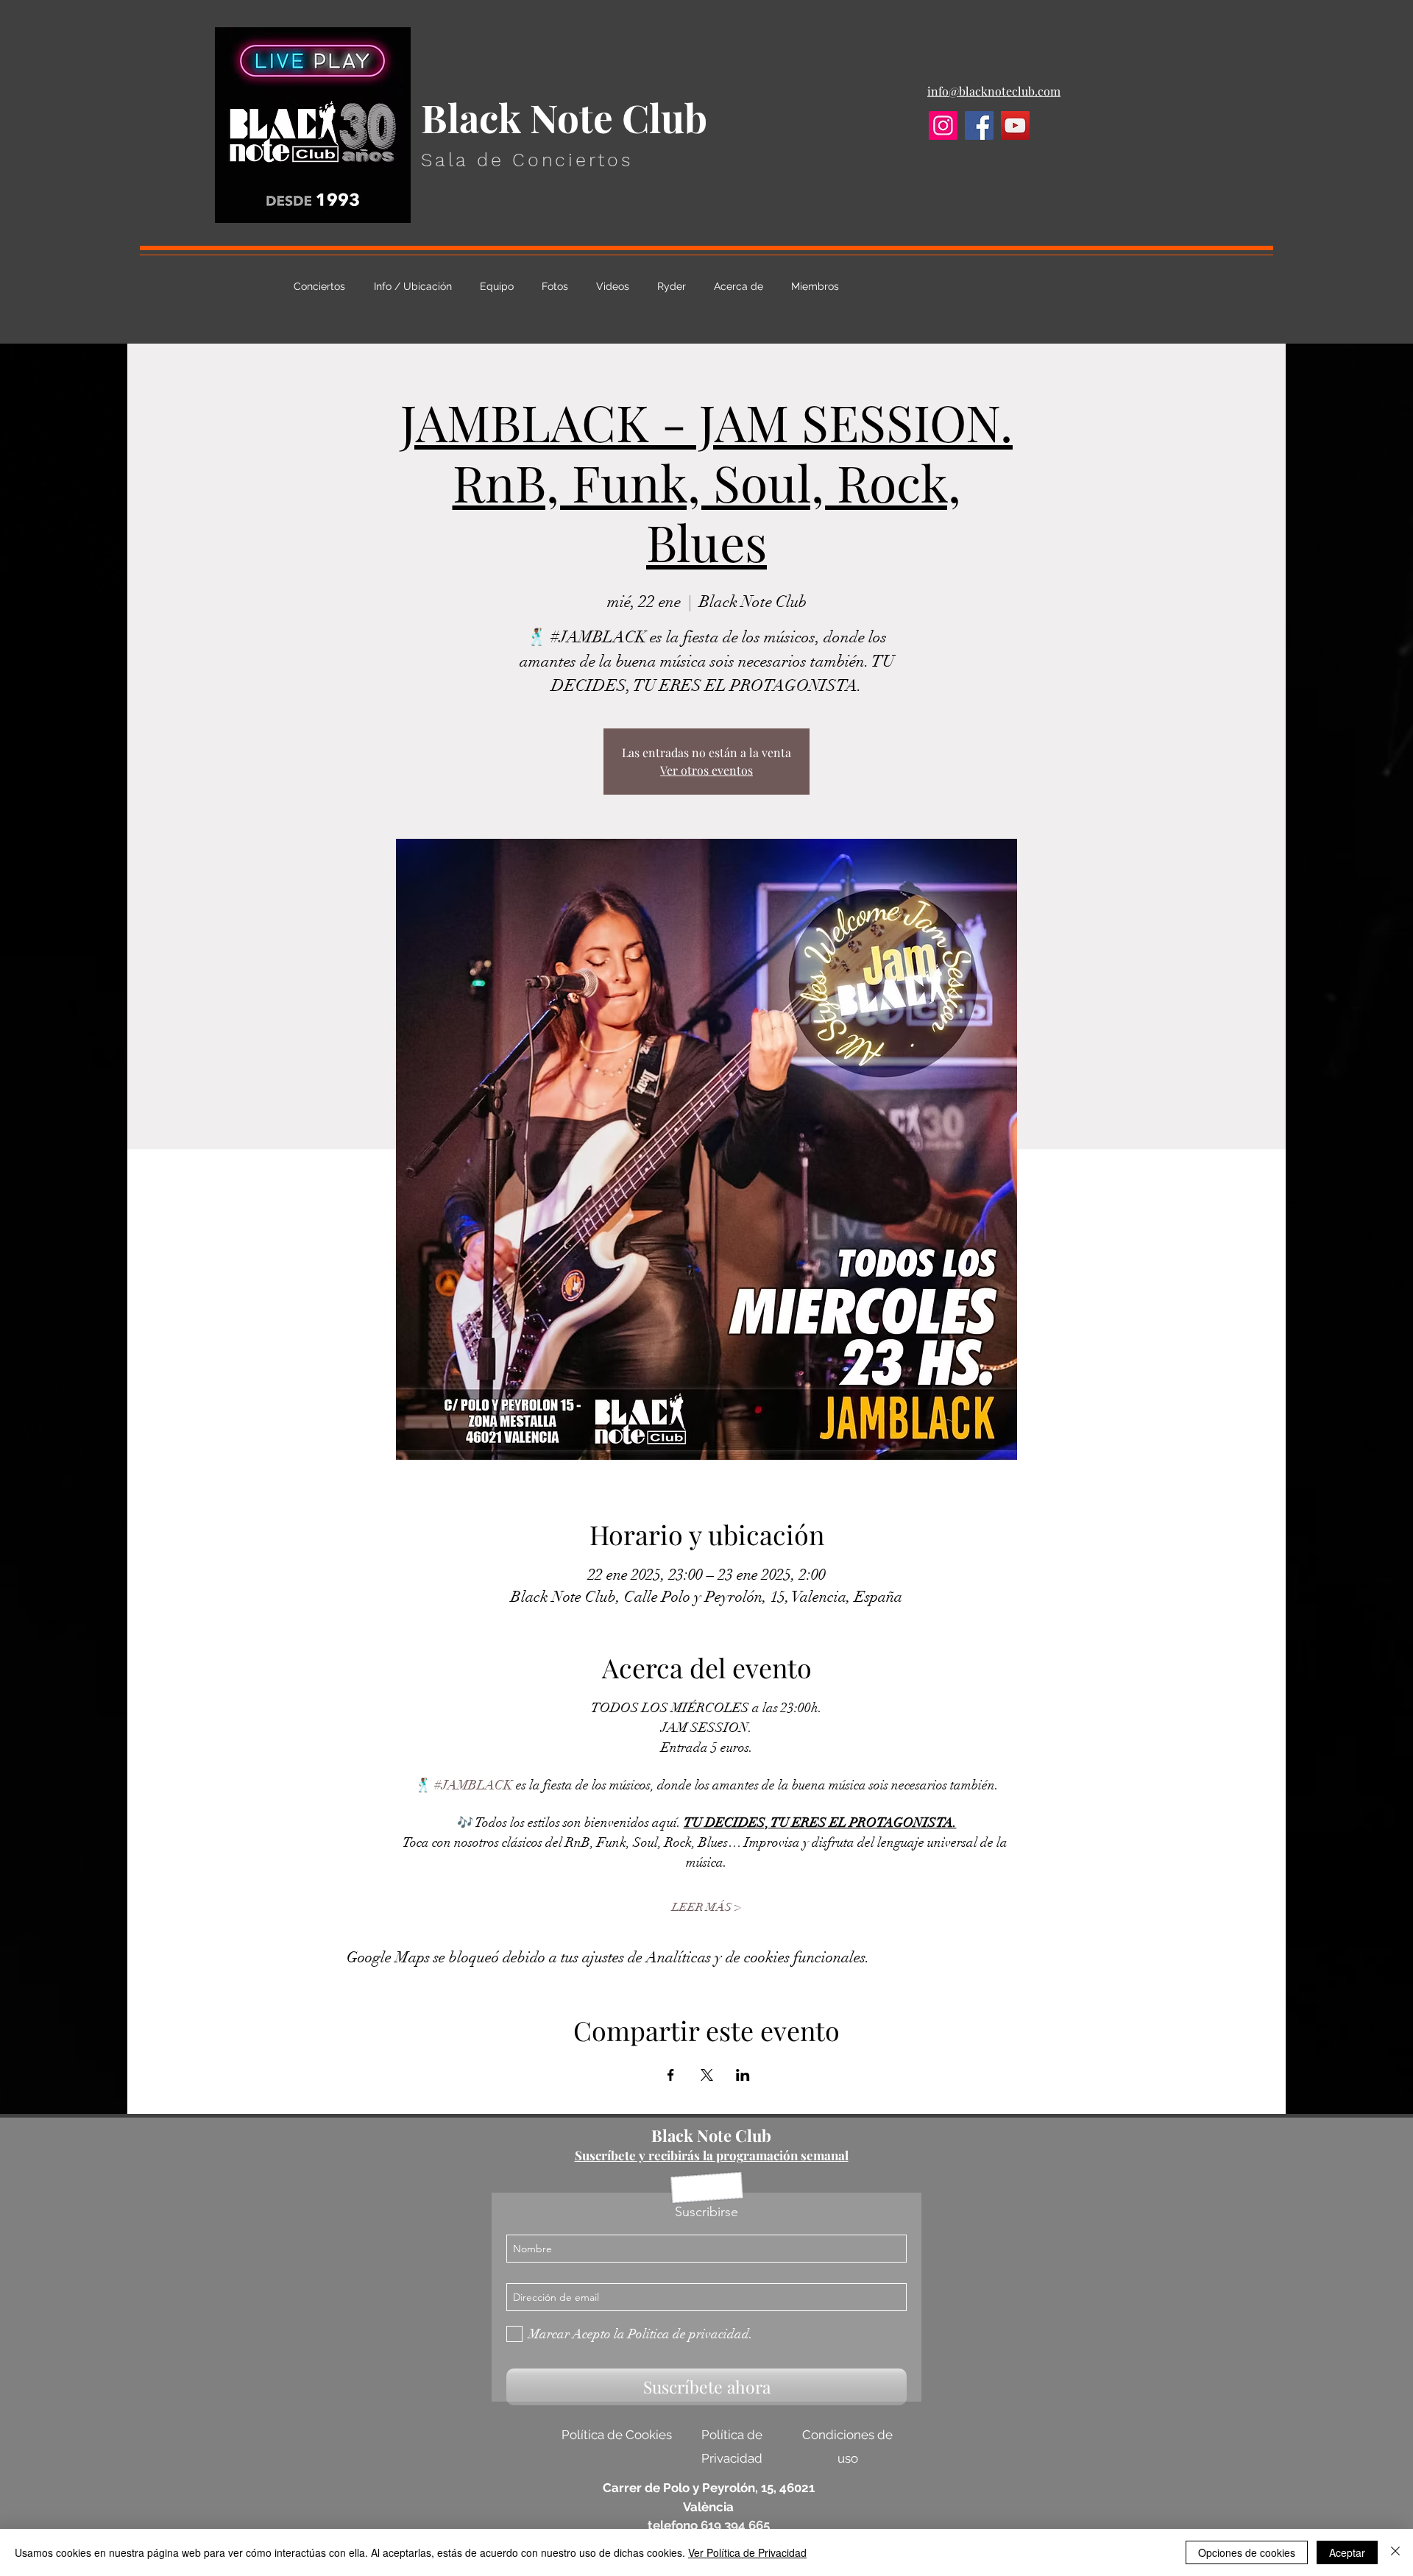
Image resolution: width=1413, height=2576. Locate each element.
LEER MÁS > (706, 1907)
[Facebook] (979, 125)
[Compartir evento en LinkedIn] (743, 2075)
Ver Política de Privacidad (747, 2552)
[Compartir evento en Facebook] (671, 2075)
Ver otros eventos (706, 770)
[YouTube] (1015, 125)
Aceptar (1347, 2552)
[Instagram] (943, 125)
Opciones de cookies (1247, 2552)
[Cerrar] (1395, 2552)
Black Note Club (711, 2135)
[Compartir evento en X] (707, 2075)
